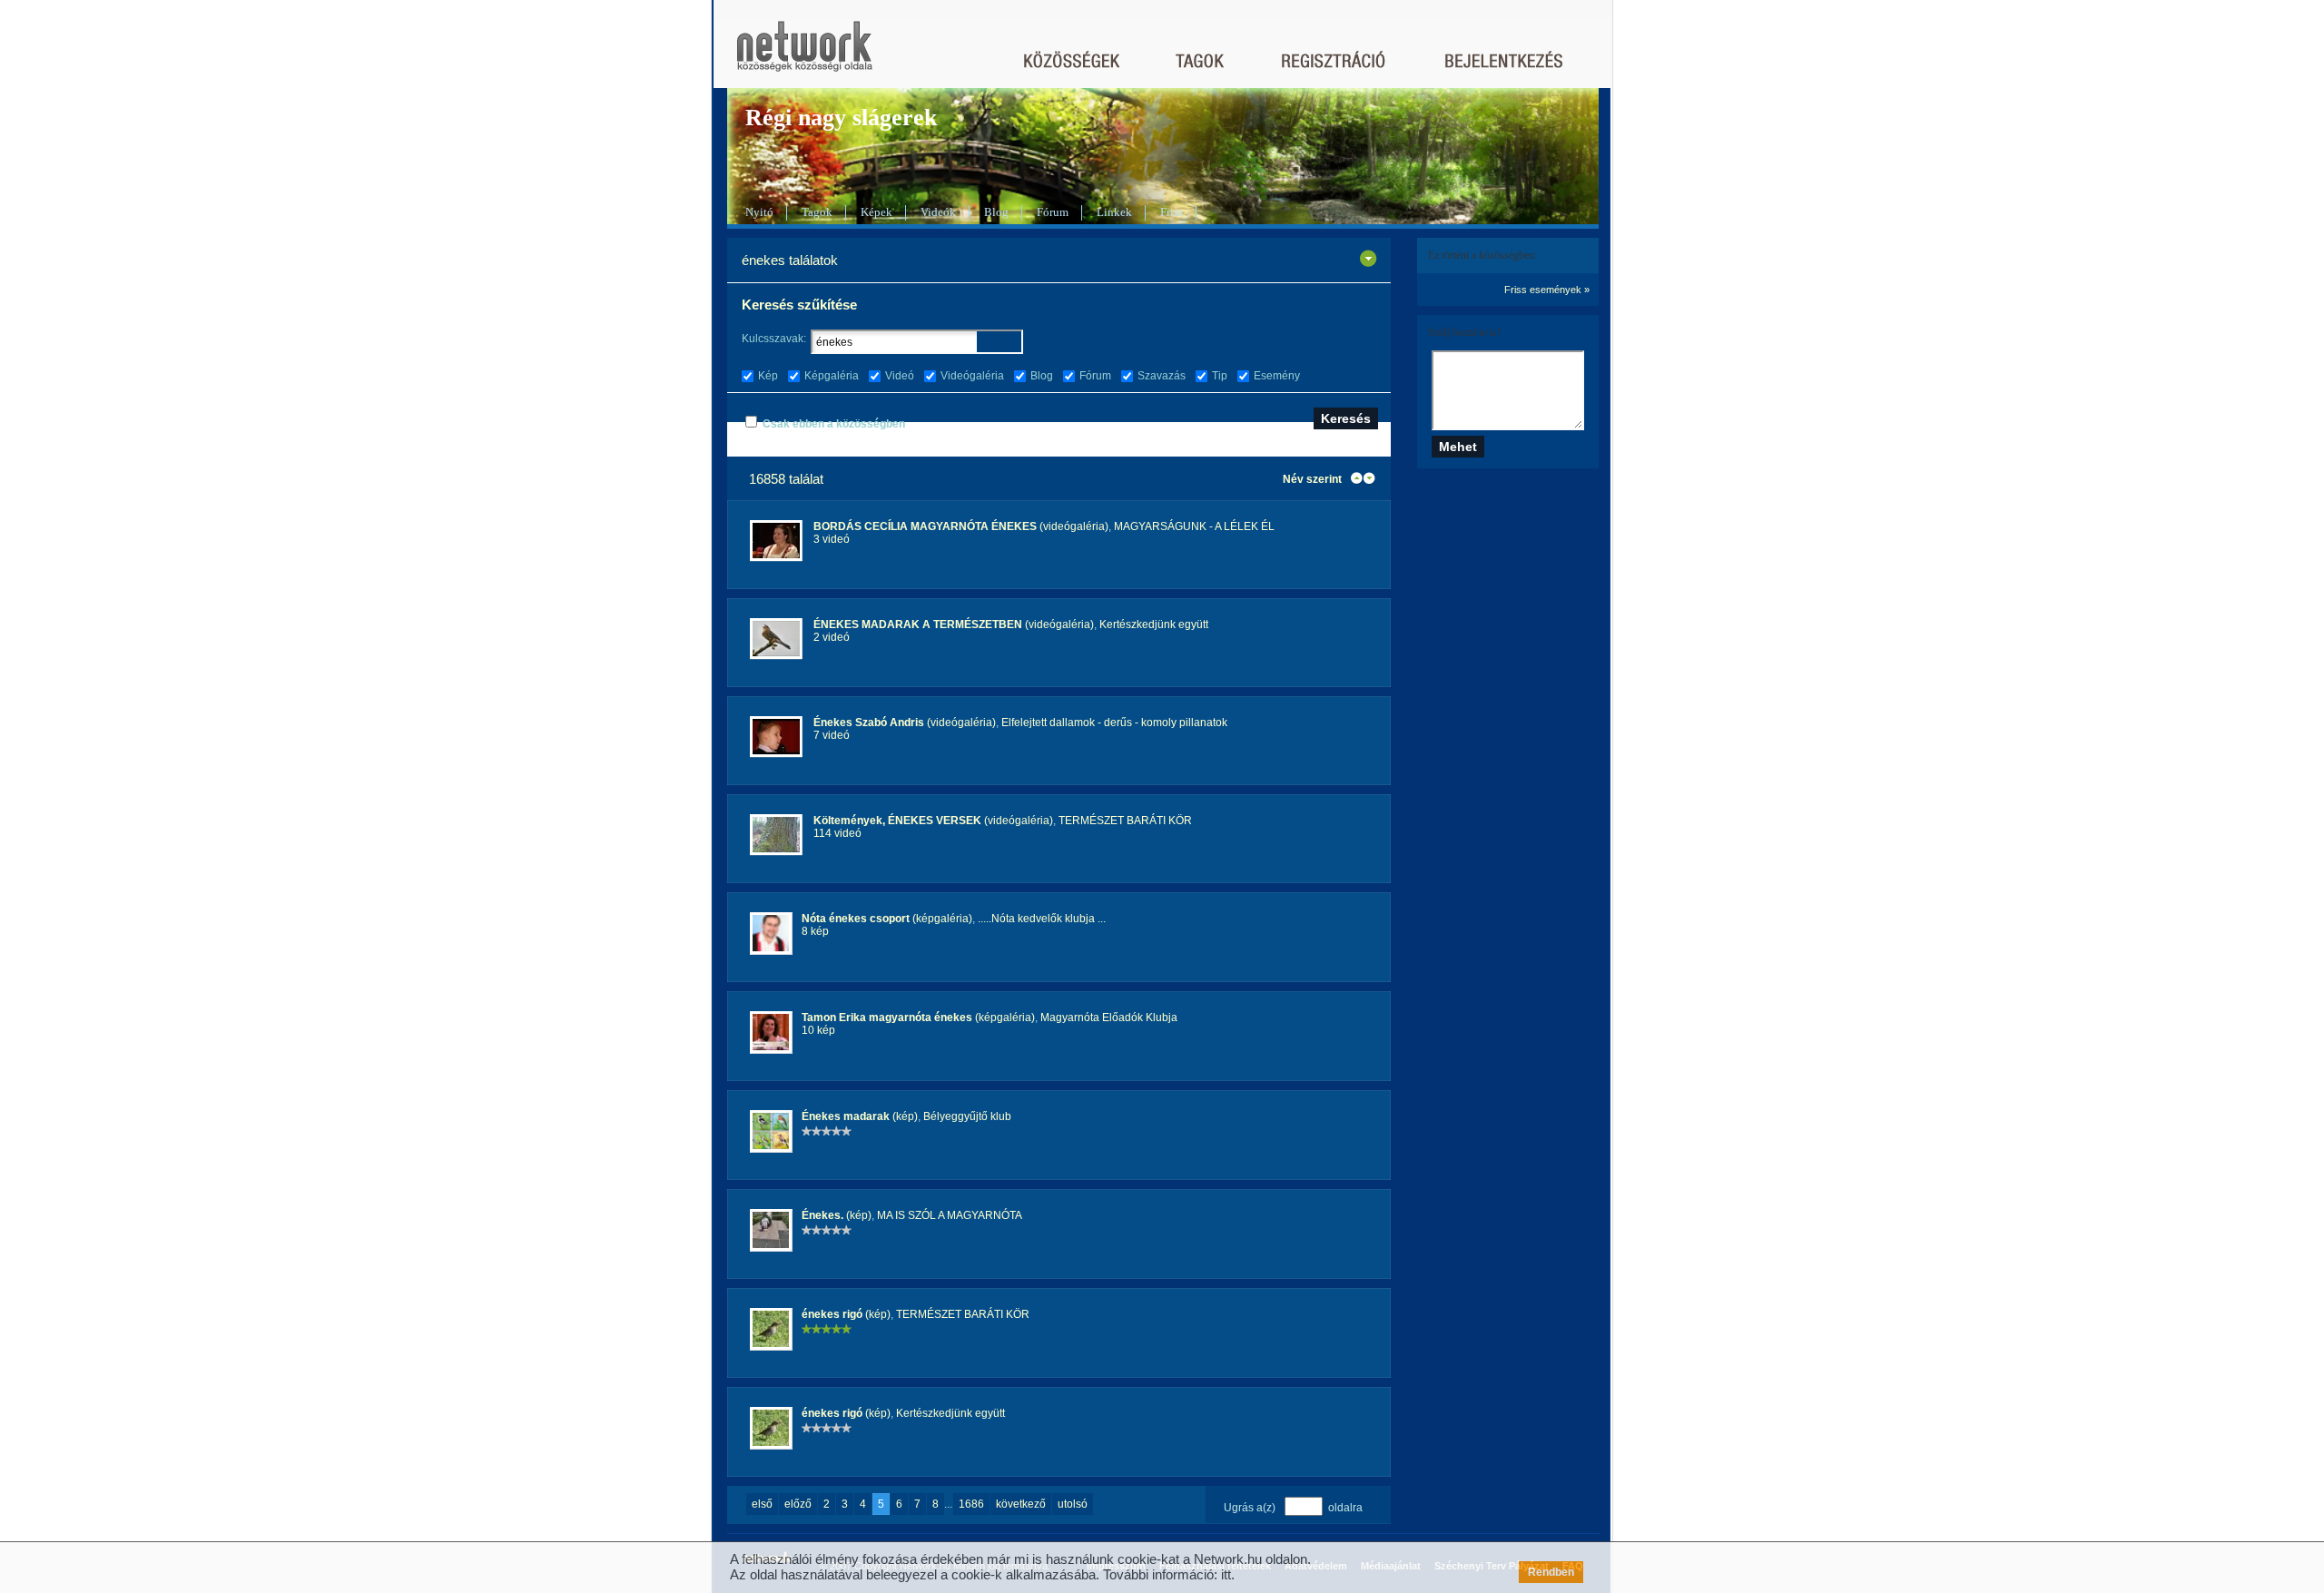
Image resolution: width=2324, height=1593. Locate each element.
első (762, 1504)
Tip (1220, 376)
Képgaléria (832, 376)
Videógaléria (972, 376)
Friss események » (1547, 290)
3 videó (832, 539)
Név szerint (1312, 479)
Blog (996, 212)
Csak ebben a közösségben (834, 424)
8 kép (815, 931)
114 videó (837, 833)
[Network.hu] (804, 55)
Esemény (1277, 376)
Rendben (1551, 1572)
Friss (1172, 212)
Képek (876, 212)
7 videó (832, 735)
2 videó (832, 637)
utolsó (1073, 1504)
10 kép (818, 1030)
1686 (971, 1504)
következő (1021, 1504)
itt (1226, 1574)
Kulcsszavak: (774, 339)
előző (798, 1504)
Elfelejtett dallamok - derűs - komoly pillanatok (1114, 723)
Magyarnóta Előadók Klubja (1109, 1018)
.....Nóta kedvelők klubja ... (1042, 919)
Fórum (1053, 212)
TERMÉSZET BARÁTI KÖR (1125, 821)
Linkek (1114, 212)
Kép (768, 376)
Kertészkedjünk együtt (1154, 624)
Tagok (817, 212)
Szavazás (1162, 376)
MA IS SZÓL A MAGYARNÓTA (950, 1215)
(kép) (860, 1116)
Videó (900, 376)
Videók (938, 212)
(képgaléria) (887, 919)
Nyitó (759, 212)
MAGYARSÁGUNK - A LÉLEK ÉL (1194, 526)
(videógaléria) (961, 526)
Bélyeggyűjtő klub (967, 1116)
